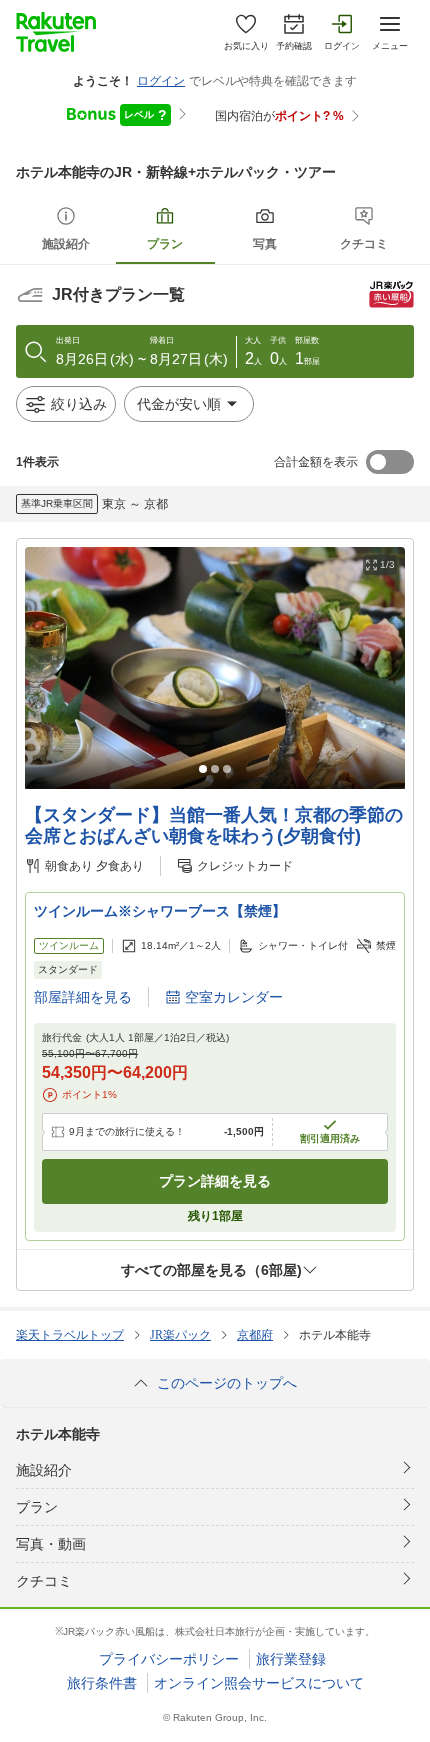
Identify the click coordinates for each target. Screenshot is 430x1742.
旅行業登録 (291, 1659)
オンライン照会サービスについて (259, 1683)
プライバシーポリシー (169, 1659)
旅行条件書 (102, 1683)
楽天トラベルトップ (70, 1335)
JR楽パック (180, 1335)
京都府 (255, 1335)
